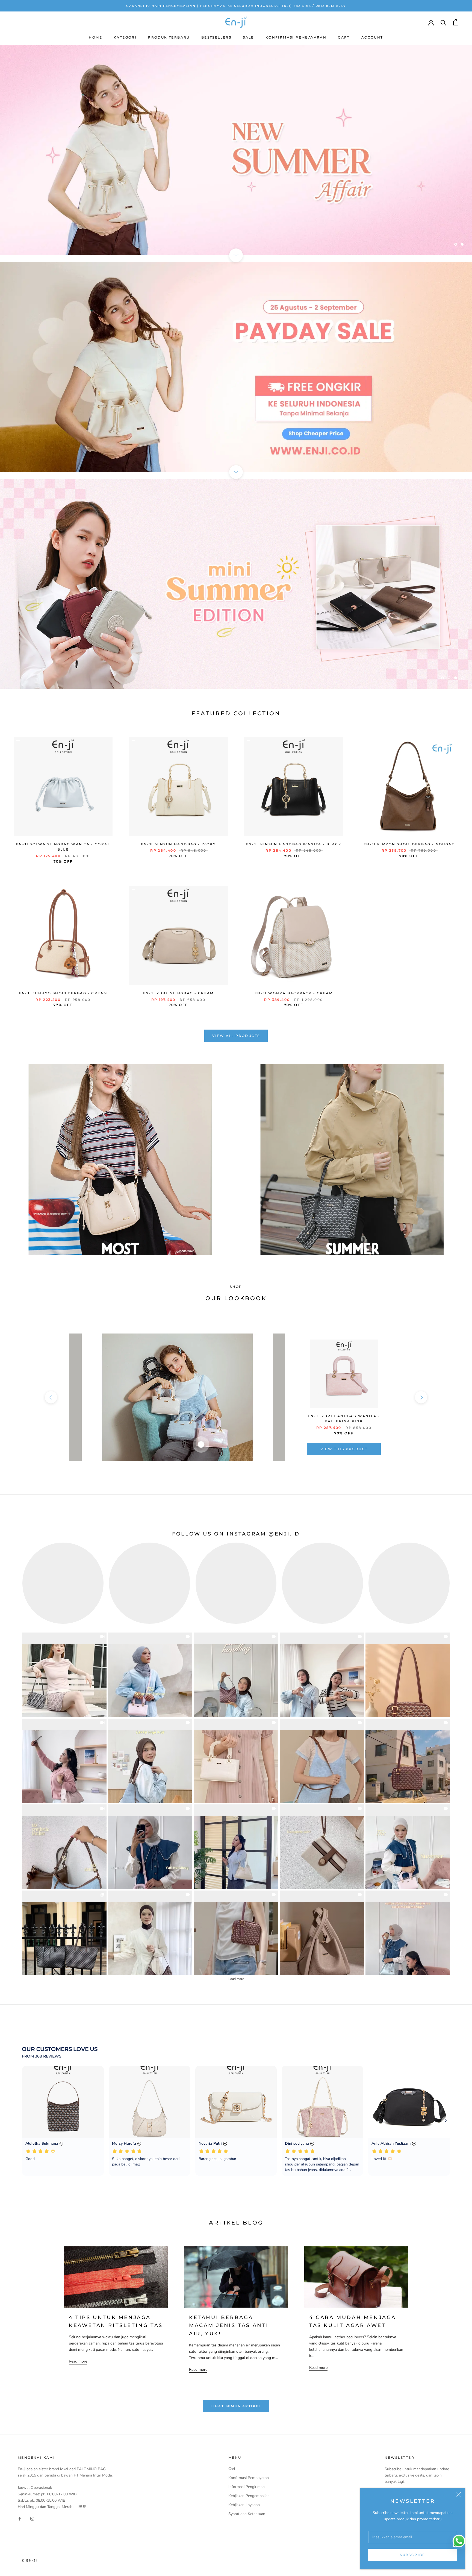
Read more (78, 2361)
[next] (421, 1397)
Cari (232, 2469)
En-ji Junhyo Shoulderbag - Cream (63, 993)
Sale (248, 37)
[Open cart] (456, 22)
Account (372, 37)
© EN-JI (29, 2560)
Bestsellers (216, 37)
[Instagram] (32, 2518)
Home (95, 37)
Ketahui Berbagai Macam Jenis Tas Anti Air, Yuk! (229, 2326)
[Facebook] (20, 2518)
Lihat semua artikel (236, 2406)
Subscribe (413, 2555)
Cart (344, 37)
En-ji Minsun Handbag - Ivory (178, 844)
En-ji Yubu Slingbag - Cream (178, 993)
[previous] (51, 1397)
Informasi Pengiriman (247, 2487)
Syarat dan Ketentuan (247, 2514)
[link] (64, 1675)
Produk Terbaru (169, 37)
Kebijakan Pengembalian (249, 2496)
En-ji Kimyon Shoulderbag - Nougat (409, 844)
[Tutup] (459, 2494)
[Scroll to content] (236, 255)
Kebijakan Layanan (244, 2505)
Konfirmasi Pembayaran (296, 37)
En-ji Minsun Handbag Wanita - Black (294, 844)
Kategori (125, 37)
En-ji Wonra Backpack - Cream (294, 993)
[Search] (443, 22)
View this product (344, 1449)
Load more (236, 1979)
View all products (236, 1036)
